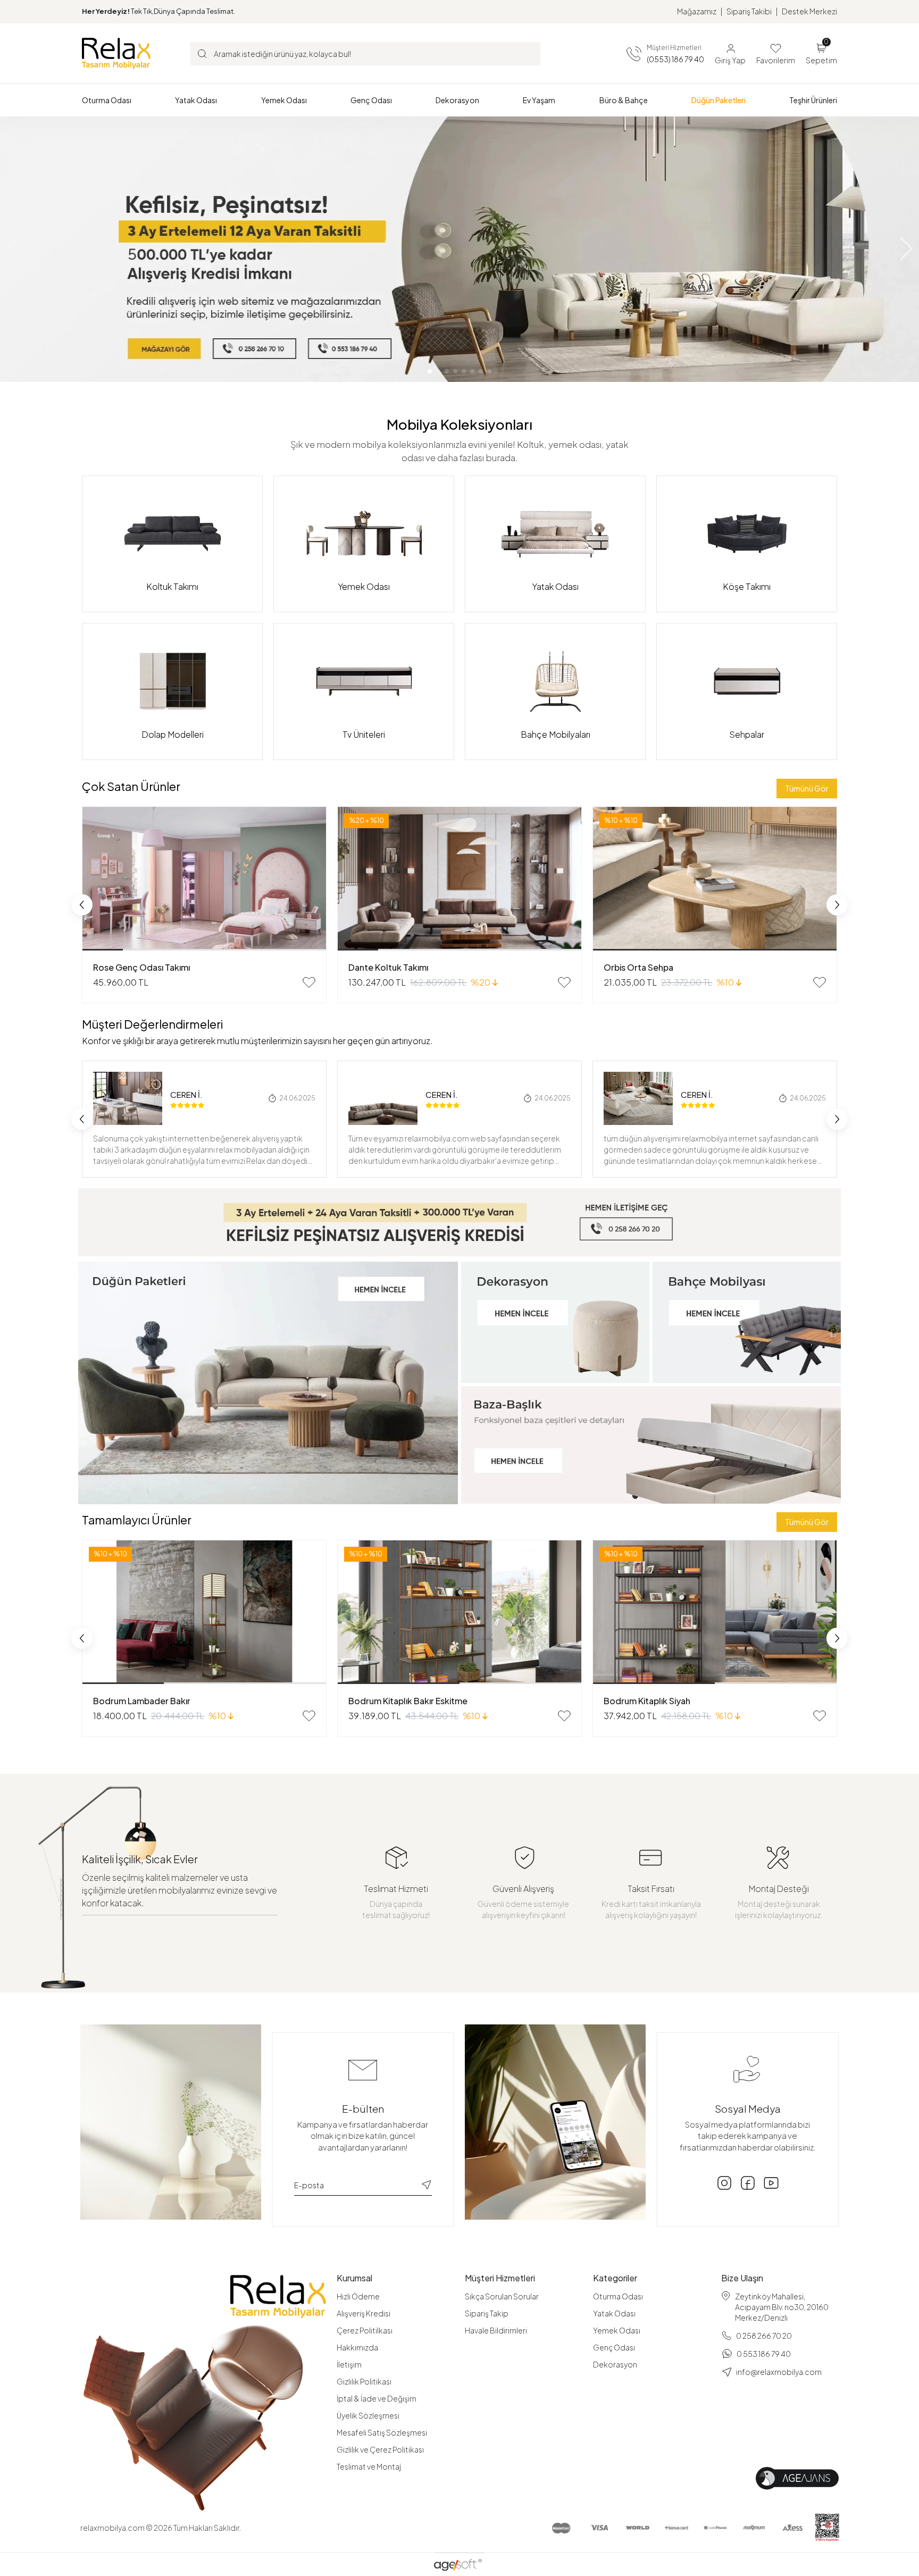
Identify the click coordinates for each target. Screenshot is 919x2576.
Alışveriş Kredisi (364, 2313)
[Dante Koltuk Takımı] (459, 879)
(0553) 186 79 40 (675, 59)
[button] (107, 100)
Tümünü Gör (807, 788)
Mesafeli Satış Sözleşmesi (382, 2432)
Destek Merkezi (809, 11)
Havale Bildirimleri (496, 2330)
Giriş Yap (730, 60)
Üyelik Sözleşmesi (368, 2415)
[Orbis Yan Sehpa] (715, 1612)
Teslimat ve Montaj (369, 2466)
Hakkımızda (357, 2347)
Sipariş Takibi (749, 11)
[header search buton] (202, 53)
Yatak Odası (614, 2313)
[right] (837, 905)
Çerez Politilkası (365, 2330)
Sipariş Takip (487, 2313)
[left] (82, 905)
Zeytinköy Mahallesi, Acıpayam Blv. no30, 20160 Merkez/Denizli (782, 2307)
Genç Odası (614, 2347)
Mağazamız (697, 11)
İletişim (349, 2364)
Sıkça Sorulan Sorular (502, 2296)
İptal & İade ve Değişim (377, 2398)
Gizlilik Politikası (364, 2381)
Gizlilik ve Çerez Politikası (380, 2449)
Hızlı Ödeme (358, 2296)
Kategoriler (615, 2278)
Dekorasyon (615, 2364)
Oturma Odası (618, 2296)
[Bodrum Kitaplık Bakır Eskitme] (204, 1612)
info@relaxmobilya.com (779, 2372)
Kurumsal (354, 2278)
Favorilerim (776, 60)
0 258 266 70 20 (764, 2336)
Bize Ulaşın (742, 2278)
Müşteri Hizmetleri (500, 2278)
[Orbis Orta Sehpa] (715, 879)
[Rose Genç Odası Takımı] (204, 879)
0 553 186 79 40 (764, 2354)
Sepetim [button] (821, 53)
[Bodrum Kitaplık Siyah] (459, 1612)
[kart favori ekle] (309, 982)
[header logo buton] (116, 53)
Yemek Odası (617, 2330)
